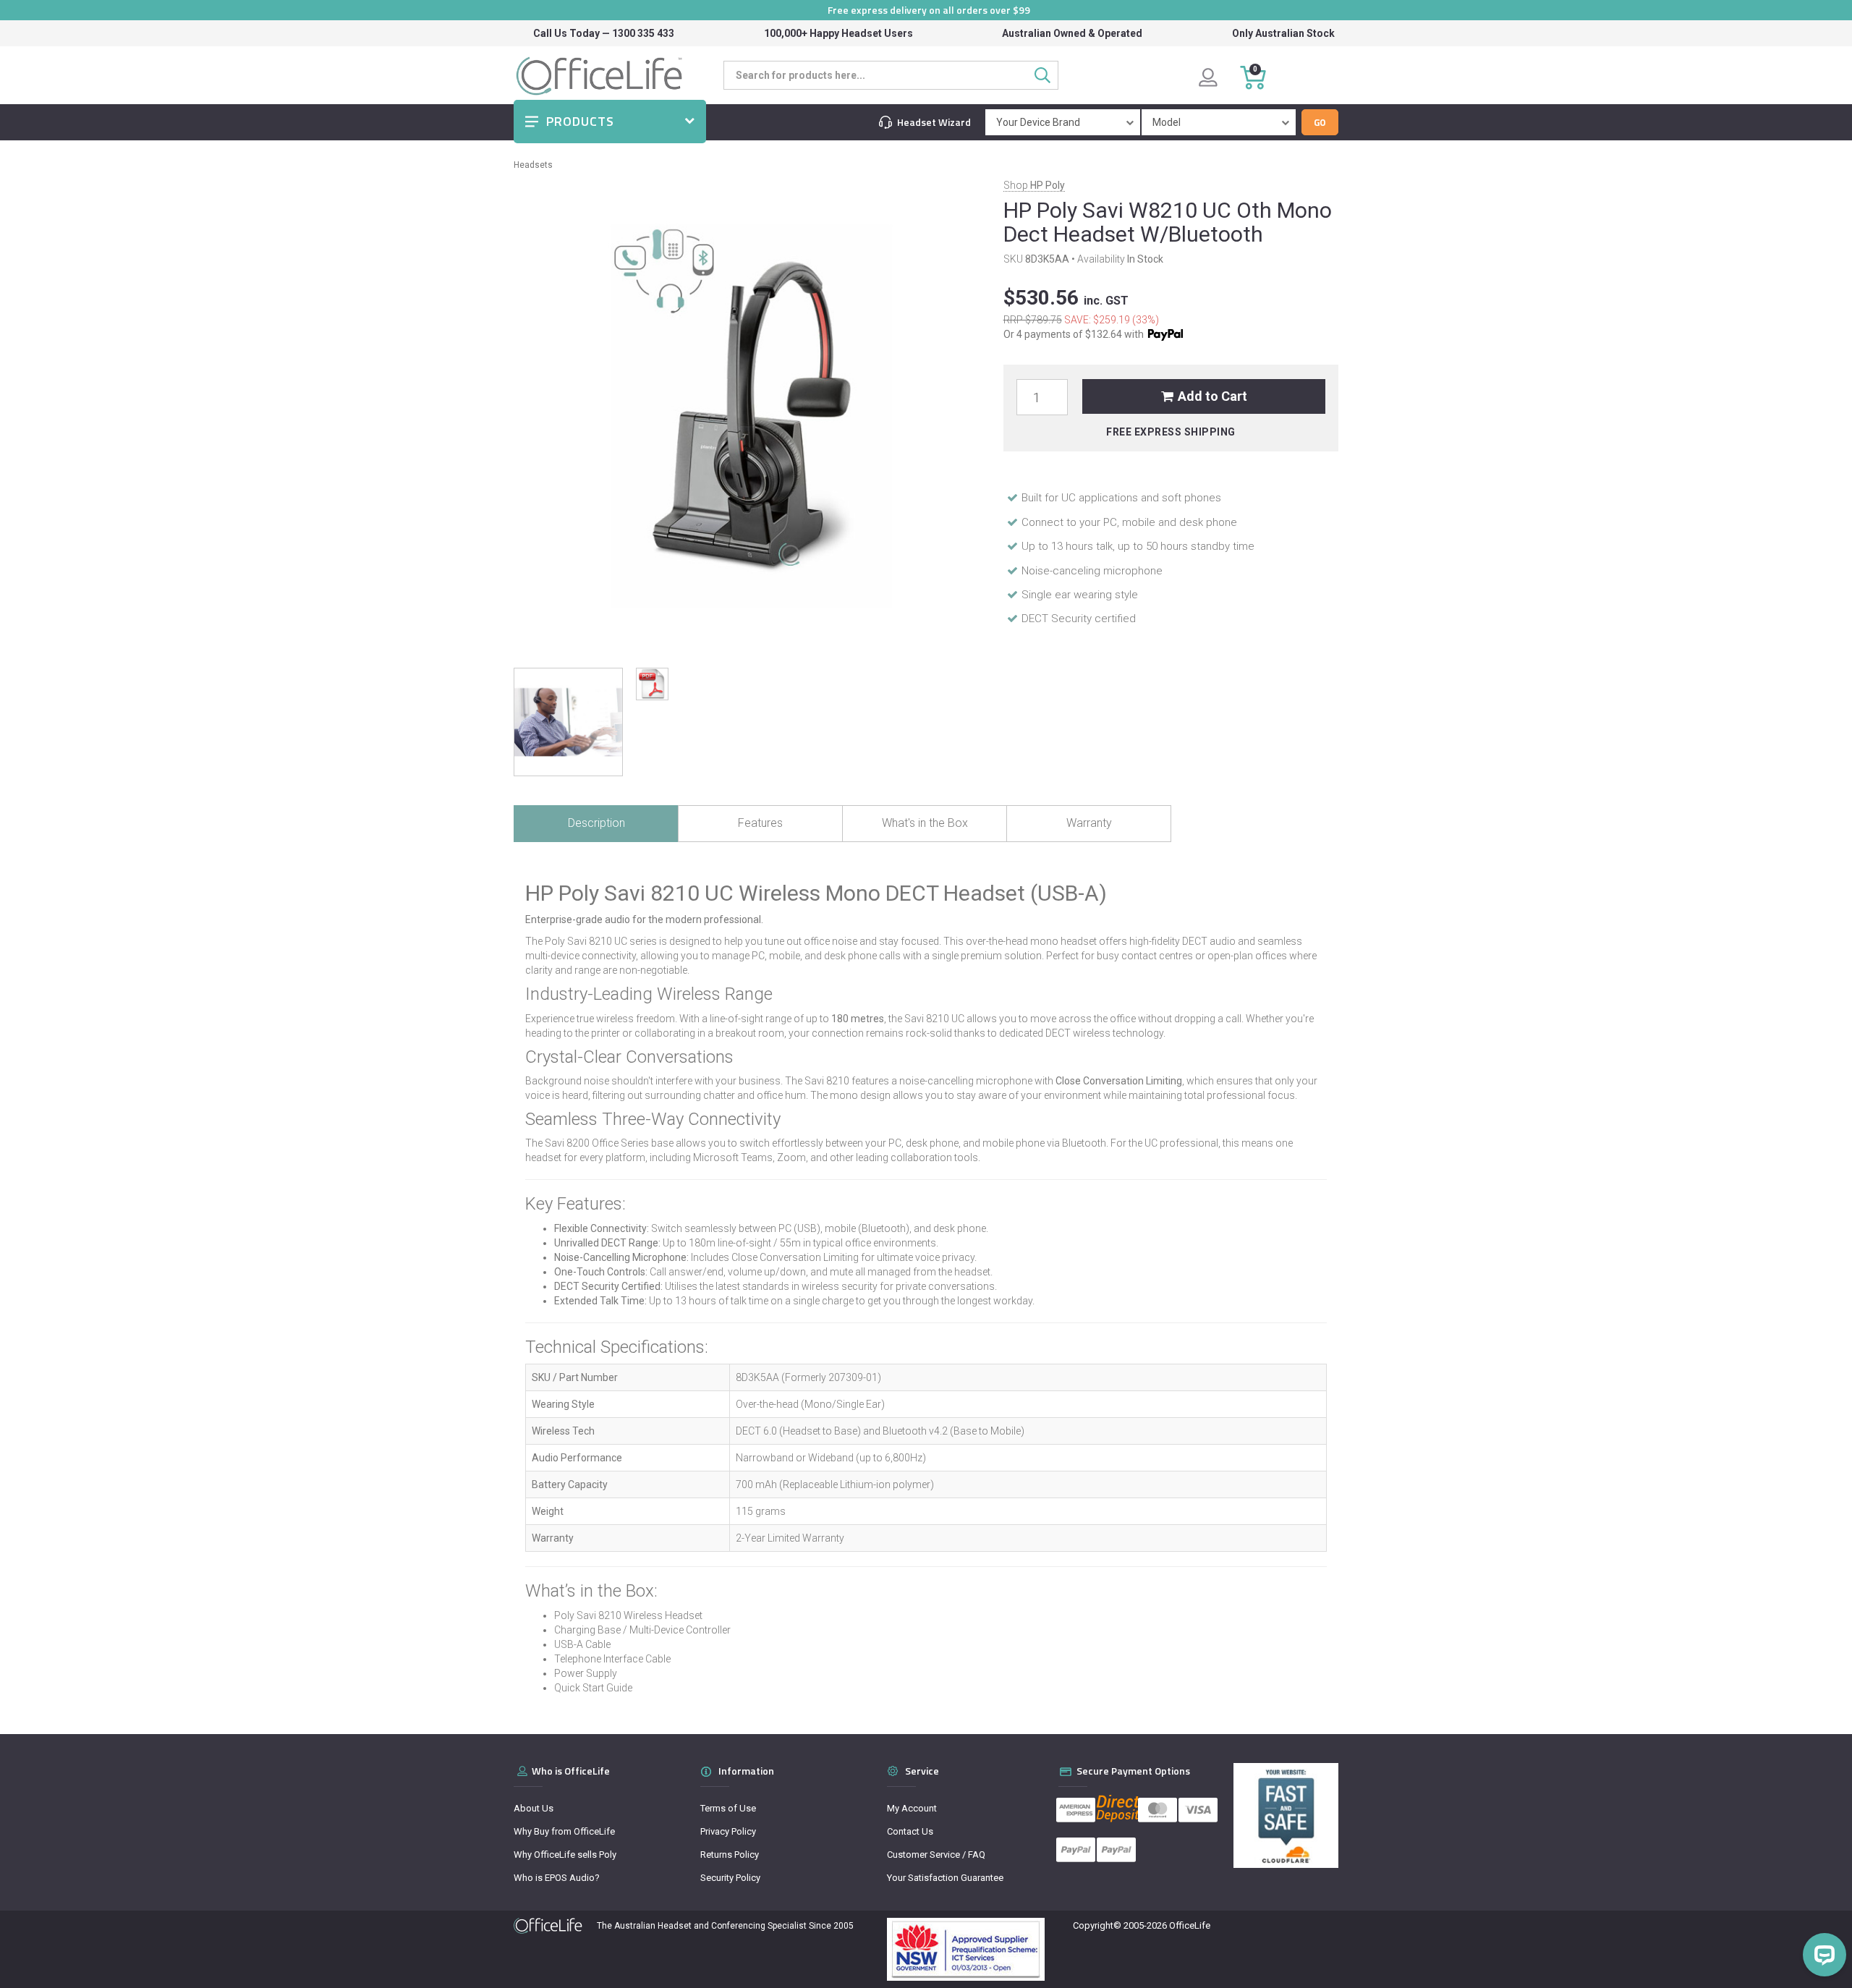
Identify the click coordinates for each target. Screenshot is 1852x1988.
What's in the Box (925, 823)
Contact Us (910, 1831)
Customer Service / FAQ (936, 1855)
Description (596, 823)
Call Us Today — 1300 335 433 (604, 33)
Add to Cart (1212, 396)
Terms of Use (728, 1808)
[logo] (548, 1926)
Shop (1034, 185)
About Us (534, 1808)
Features (760, 823)
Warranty (1089, 823)
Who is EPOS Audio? (557, 1878)
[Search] (1046, 75)
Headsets (533, 165)
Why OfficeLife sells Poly (565, 1855)
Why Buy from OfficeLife (564, 1831)
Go (1320, 122)
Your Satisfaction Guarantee (945, 1878)
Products (580, 121)
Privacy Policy (728, 1831)
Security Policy (730, 1878)
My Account (912, 1808)
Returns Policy (730, 1855)
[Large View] (568, 722)
